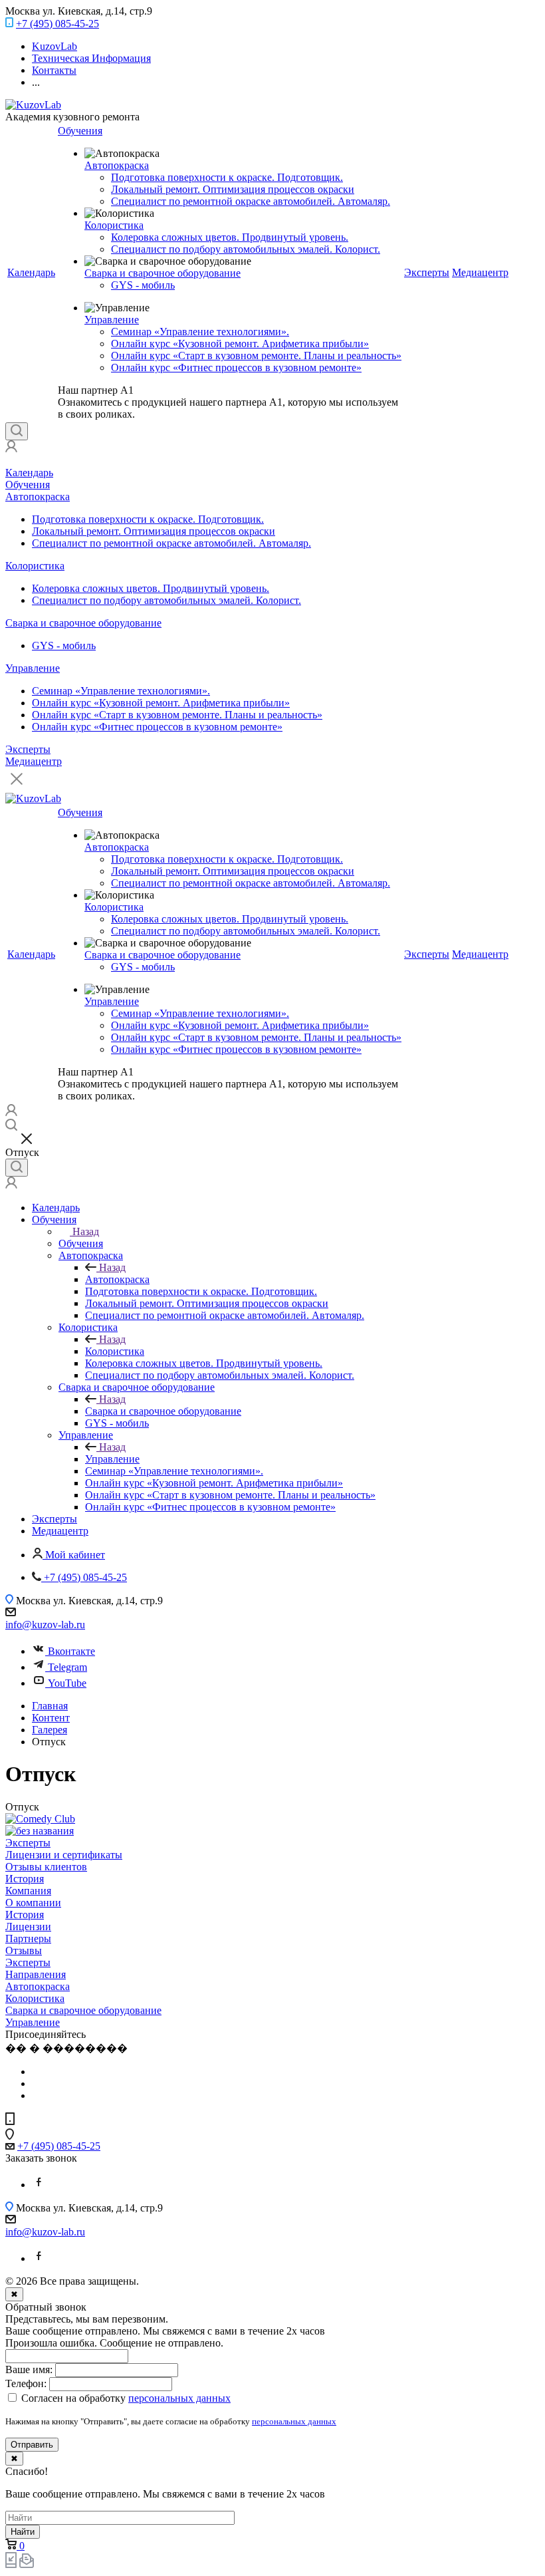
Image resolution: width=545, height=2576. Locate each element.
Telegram (67, 1667)
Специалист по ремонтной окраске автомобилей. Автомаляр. (251, 201)
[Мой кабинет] (11, 449)
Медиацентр (480, 272)
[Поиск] (17, 431)
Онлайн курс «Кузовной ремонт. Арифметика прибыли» (240, 344)
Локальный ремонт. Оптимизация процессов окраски (233, 189)
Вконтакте (71, 1651)
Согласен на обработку (125, 2398)
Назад (86, 1231)
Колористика (114, 225)
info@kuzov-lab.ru (45, 1625)
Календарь (31, 272)
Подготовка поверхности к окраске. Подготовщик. (227, 177)
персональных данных (294, 2421)
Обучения (80, 131)
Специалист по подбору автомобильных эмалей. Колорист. (246, 249)
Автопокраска (117, 165)
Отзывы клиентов (46, 1867)
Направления (36, 1974)
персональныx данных (179, 2398)
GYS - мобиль (143, 285)
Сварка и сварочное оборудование (163, 273)
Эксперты (427, 272)
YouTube (67, 1683)
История (25, 1879)
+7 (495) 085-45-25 (57, 24)
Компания (28, 1891)
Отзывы (24, 1950)
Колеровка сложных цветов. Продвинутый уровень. (230, 237)
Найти (23, 2532)
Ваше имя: (29, 2369)
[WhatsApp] (39, 2185)
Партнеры (28, 1938)
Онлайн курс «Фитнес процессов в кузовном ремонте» (236, 367)
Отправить (32, 2445)
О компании (33, 1903)
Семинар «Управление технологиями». (200, 332)
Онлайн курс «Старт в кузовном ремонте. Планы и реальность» (256, 356)
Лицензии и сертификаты (64, 1855)
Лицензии (28, 1927)
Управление (112, 320)
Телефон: (26, 2383)
